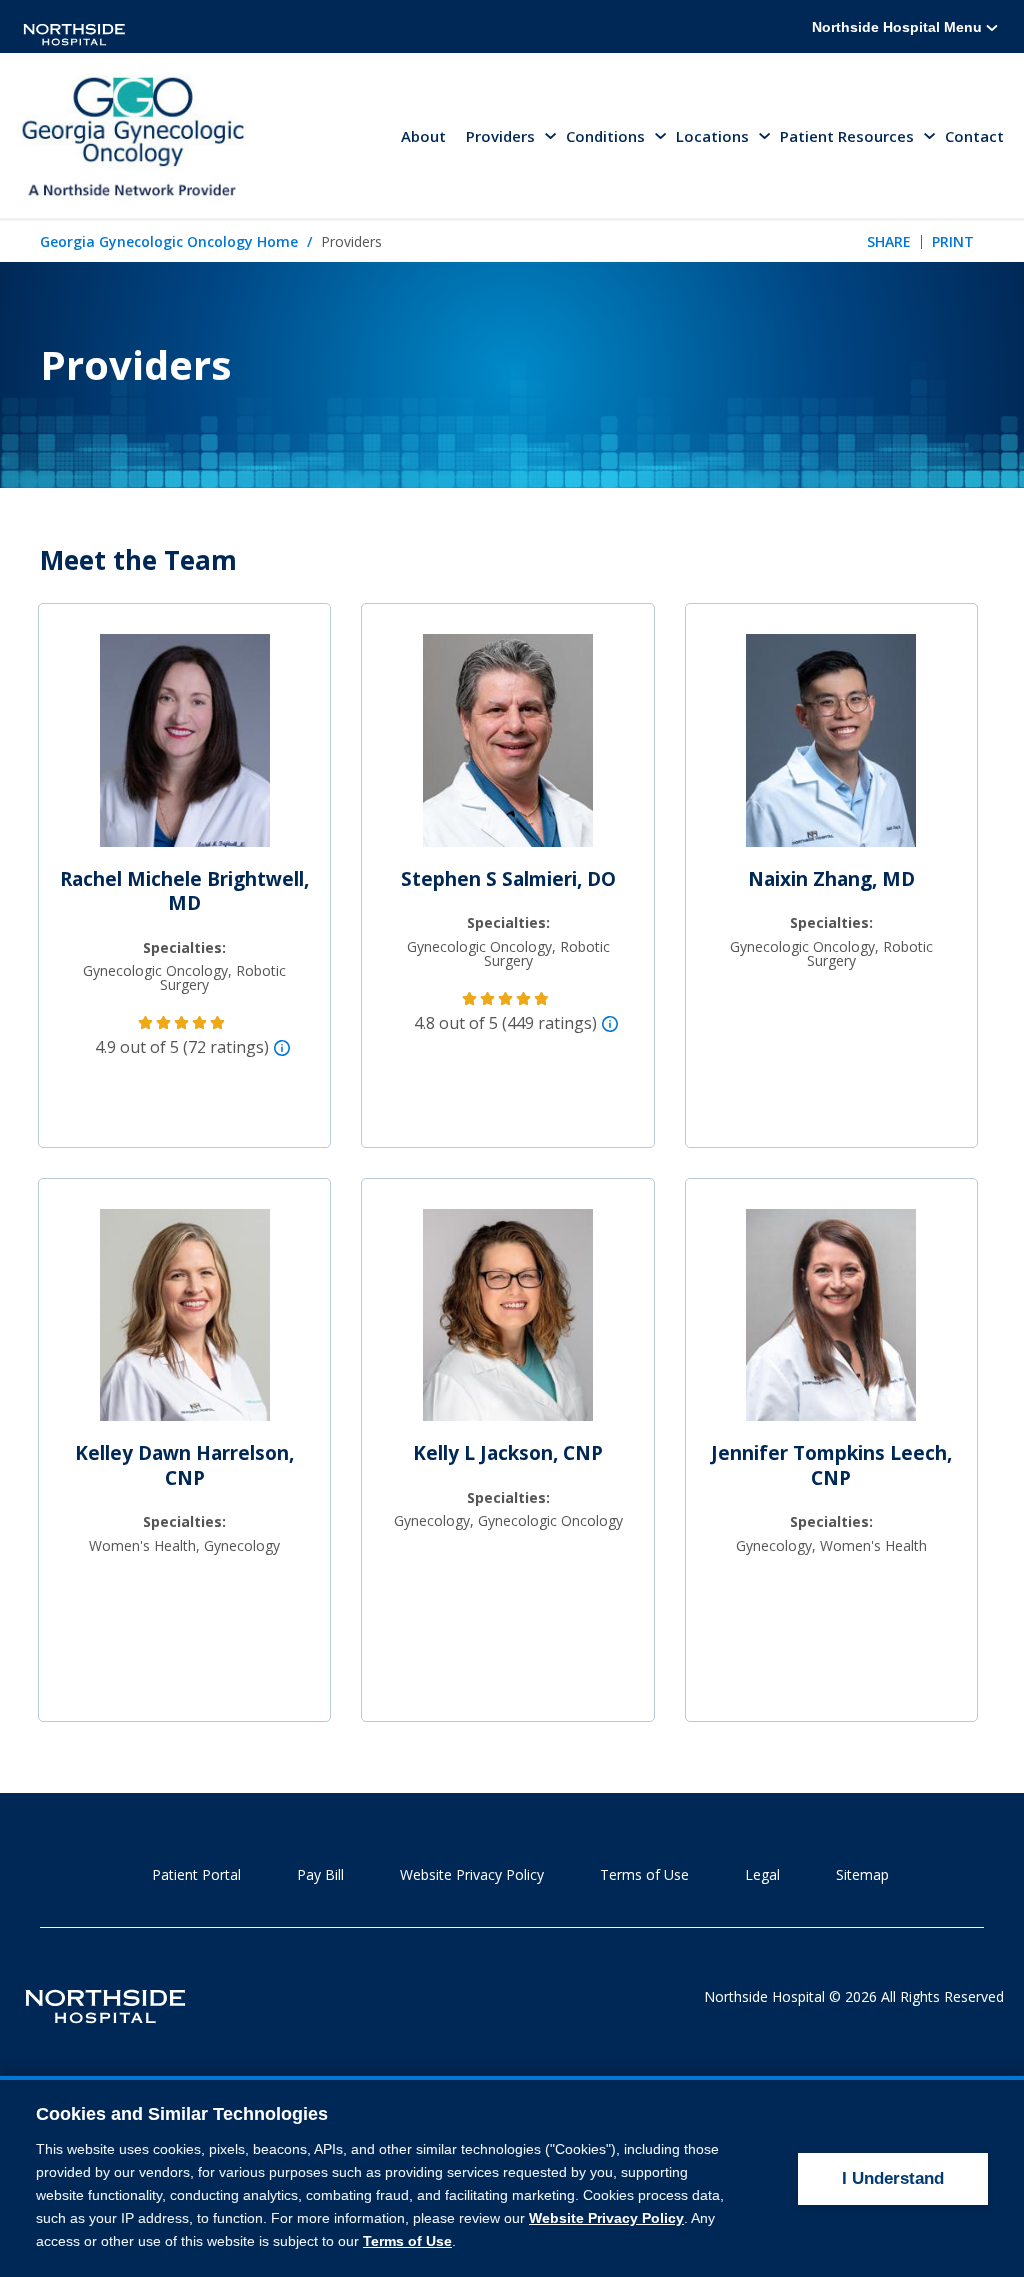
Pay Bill (320, 1874)
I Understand (893, 2178)
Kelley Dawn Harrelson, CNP (184, 1465)
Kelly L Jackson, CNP (508, 1453)
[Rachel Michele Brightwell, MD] (185, 749)
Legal (762, 1874)
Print (953, 241)
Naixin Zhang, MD (831, 879)
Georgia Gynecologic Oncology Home (169, 241)
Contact (974, 136)
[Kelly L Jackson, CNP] (508, 1323)
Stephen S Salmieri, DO (508, 879)
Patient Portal (196, 1874)
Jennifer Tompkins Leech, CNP (831, 1465)
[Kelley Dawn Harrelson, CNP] (185, 1323)
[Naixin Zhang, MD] (831, 749)
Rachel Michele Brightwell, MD (184, 891)
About (423, 136)
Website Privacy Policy (472, 1874)
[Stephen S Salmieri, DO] (508, 749)
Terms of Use (644, 1874)
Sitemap (862, 1874)
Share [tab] (889, 241)
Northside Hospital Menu (899, 27)
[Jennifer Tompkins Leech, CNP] (831, 1323)
